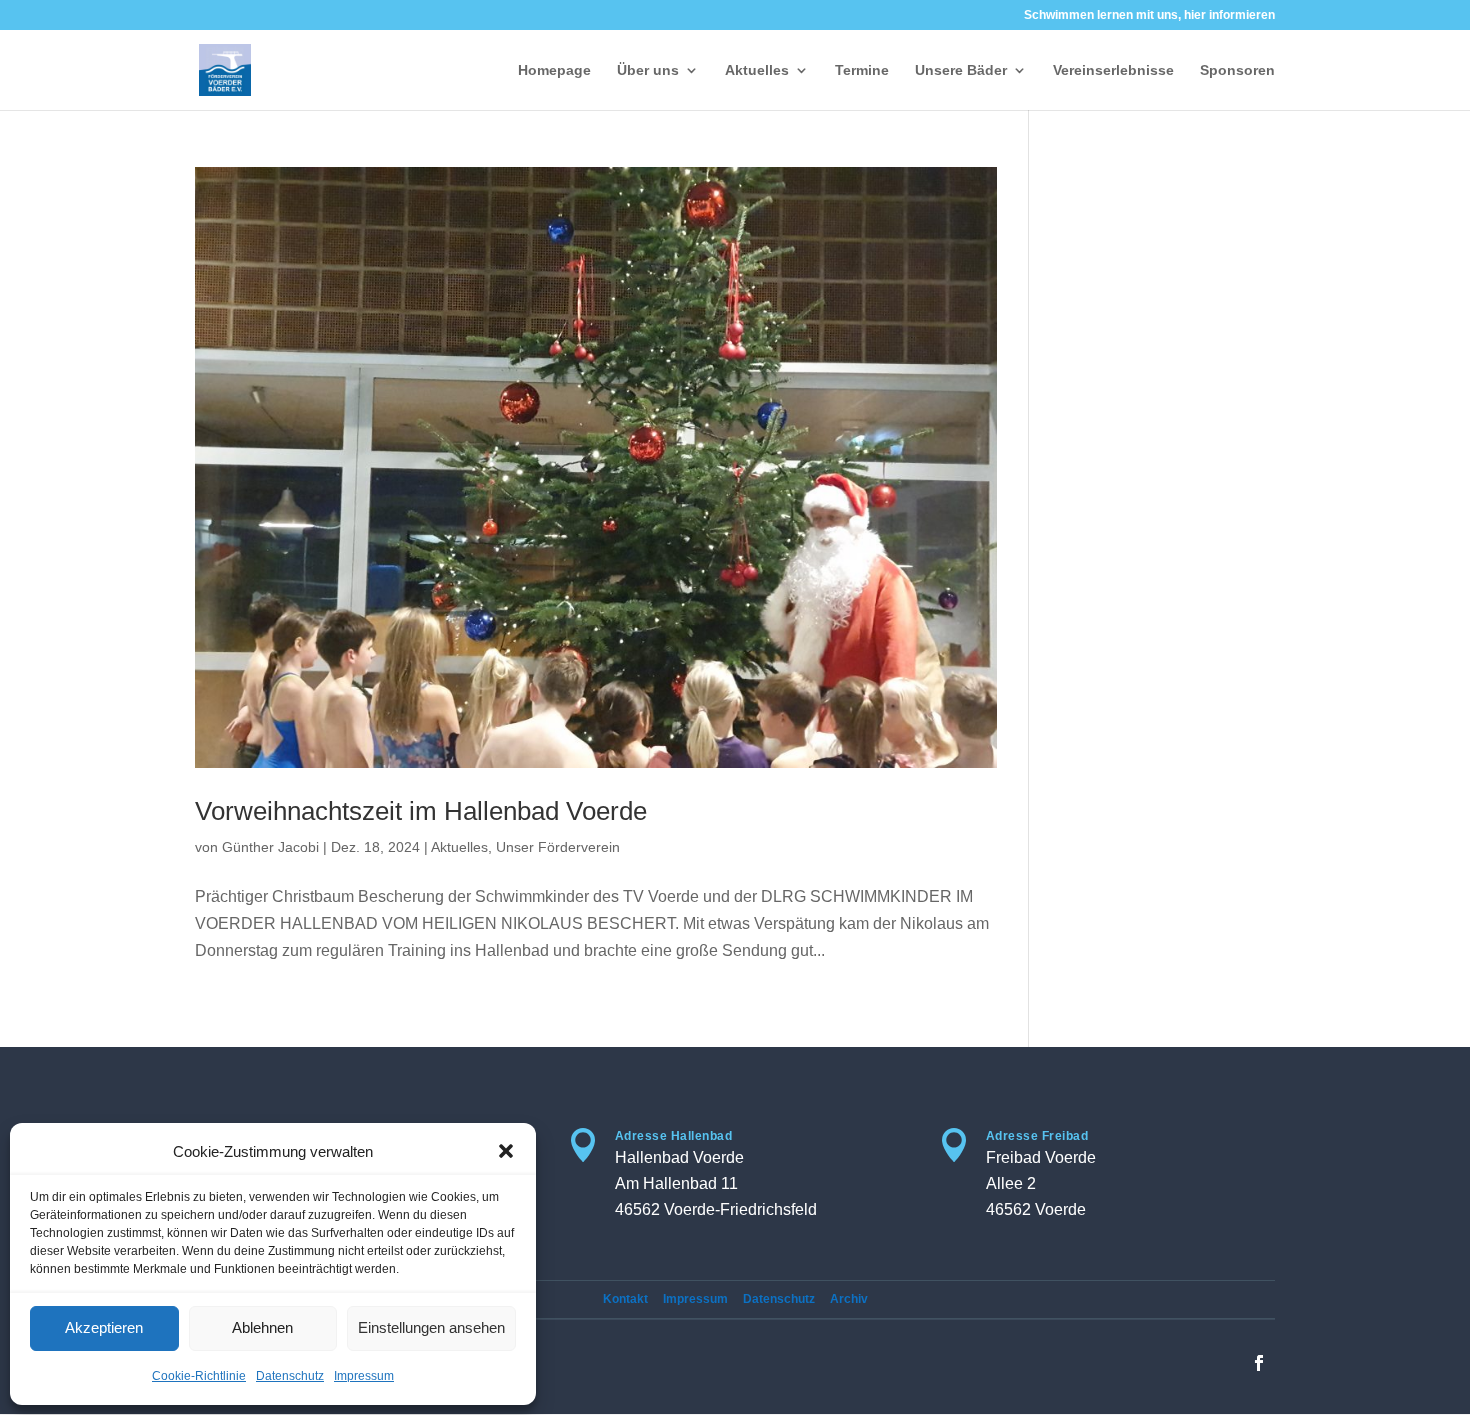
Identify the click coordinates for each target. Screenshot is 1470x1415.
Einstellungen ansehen (431, 1327)
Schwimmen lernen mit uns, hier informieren (1149, 15)
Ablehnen (262, 1327)
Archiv (849, 1299)
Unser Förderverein (558, 847)
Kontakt (625, 1299)
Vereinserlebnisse (1113, 70)
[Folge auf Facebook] (1259, 1363)
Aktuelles (757, 70)
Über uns (648, 70)
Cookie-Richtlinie (199, 1376)
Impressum (364, 1376)
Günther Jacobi (270, 847)
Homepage (554, 70)
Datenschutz (290, 1376)
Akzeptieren (104, 1327)
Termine (862, 70)
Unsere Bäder (961, 70)
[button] (506, 1151)
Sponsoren (1237, 70)
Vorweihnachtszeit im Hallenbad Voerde (421, 811)
